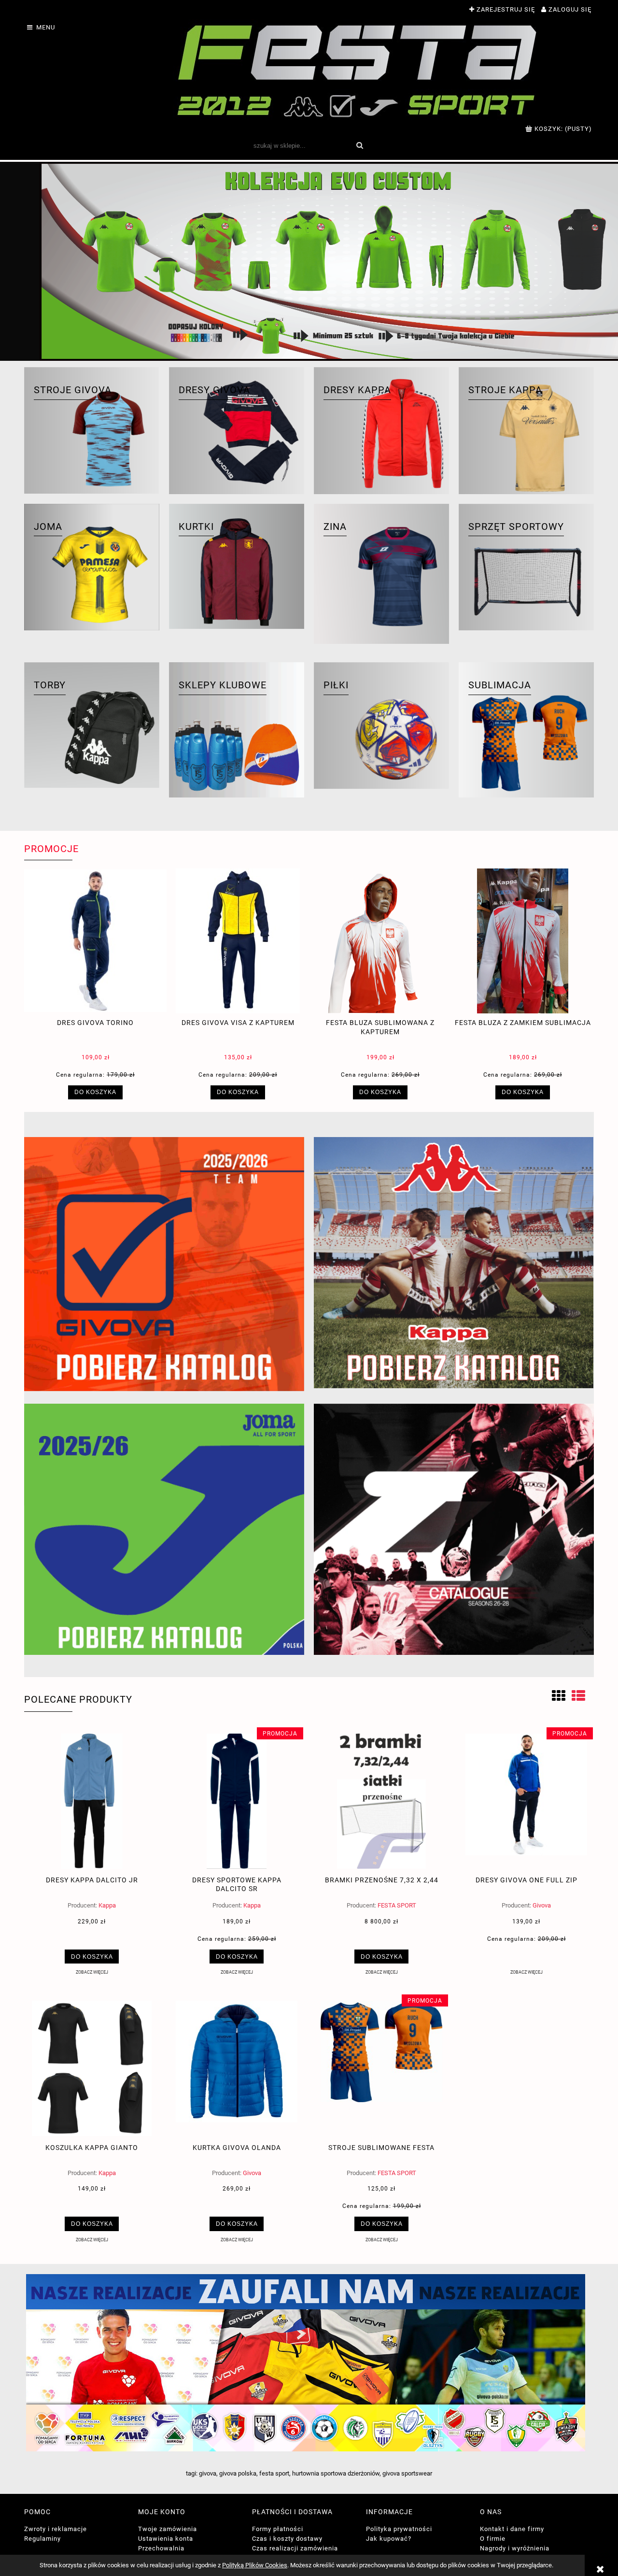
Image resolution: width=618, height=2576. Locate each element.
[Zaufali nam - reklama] (309, 2363)
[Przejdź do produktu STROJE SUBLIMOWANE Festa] (381, 2068)
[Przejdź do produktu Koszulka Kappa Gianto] (92, 2068)
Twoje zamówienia (168, 2529)
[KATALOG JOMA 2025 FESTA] (164, 1529)
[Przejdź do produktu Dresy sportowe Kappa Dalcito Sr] (237, 1801)
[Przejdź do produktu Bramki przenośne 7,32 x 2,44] (381, 1801)
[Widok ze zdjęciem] (559, 1696)
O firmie (493, 2539)
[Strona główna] (358, 70)
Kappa (107, 1905)
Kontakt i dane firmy (512, 2529)
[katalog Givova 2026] (164, 1264)
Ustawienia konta (166, 2539)
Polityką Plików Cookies (255, 2565)
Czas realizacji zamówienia (295, 2548)
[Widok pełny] (578, 1696)
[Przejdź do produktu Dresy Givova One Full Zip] (526, 1801)
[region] (309, 261)
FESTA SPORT (397, 1905)
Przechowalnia (161, 2548)
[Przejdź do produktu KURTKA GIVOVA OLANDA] (237, 2068)
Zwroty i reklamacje (56, 2529)
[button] (92, 1972)
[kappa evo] (309, 261)
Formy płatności (278, 2529)
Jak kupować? (389, 2539)
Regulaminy (42, 2539)
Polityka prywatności (399, 2529)
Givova (542, 1905)
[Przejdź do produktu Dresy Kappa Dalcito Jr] (92, 1801)
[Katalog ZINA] (454, 1529)
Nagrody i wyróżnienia (515, 2548)
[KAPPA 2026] (454, 1263)
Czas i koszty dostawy (287, 2539)
